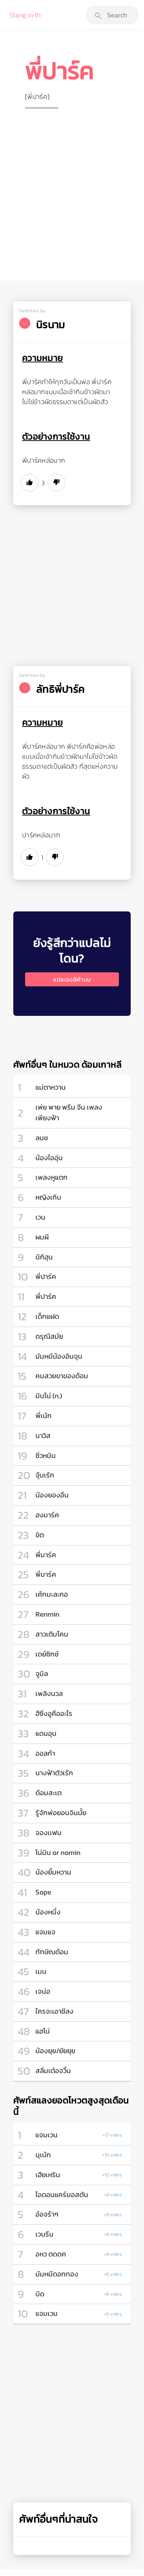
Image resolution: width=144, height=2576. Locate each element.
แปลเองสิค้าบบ (72, 979)
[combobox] (112, 15)
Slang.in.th (25, 15)
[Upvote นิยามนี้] (30, 483)
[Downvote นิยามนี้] (56, 483)
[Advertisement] (72, 188)
